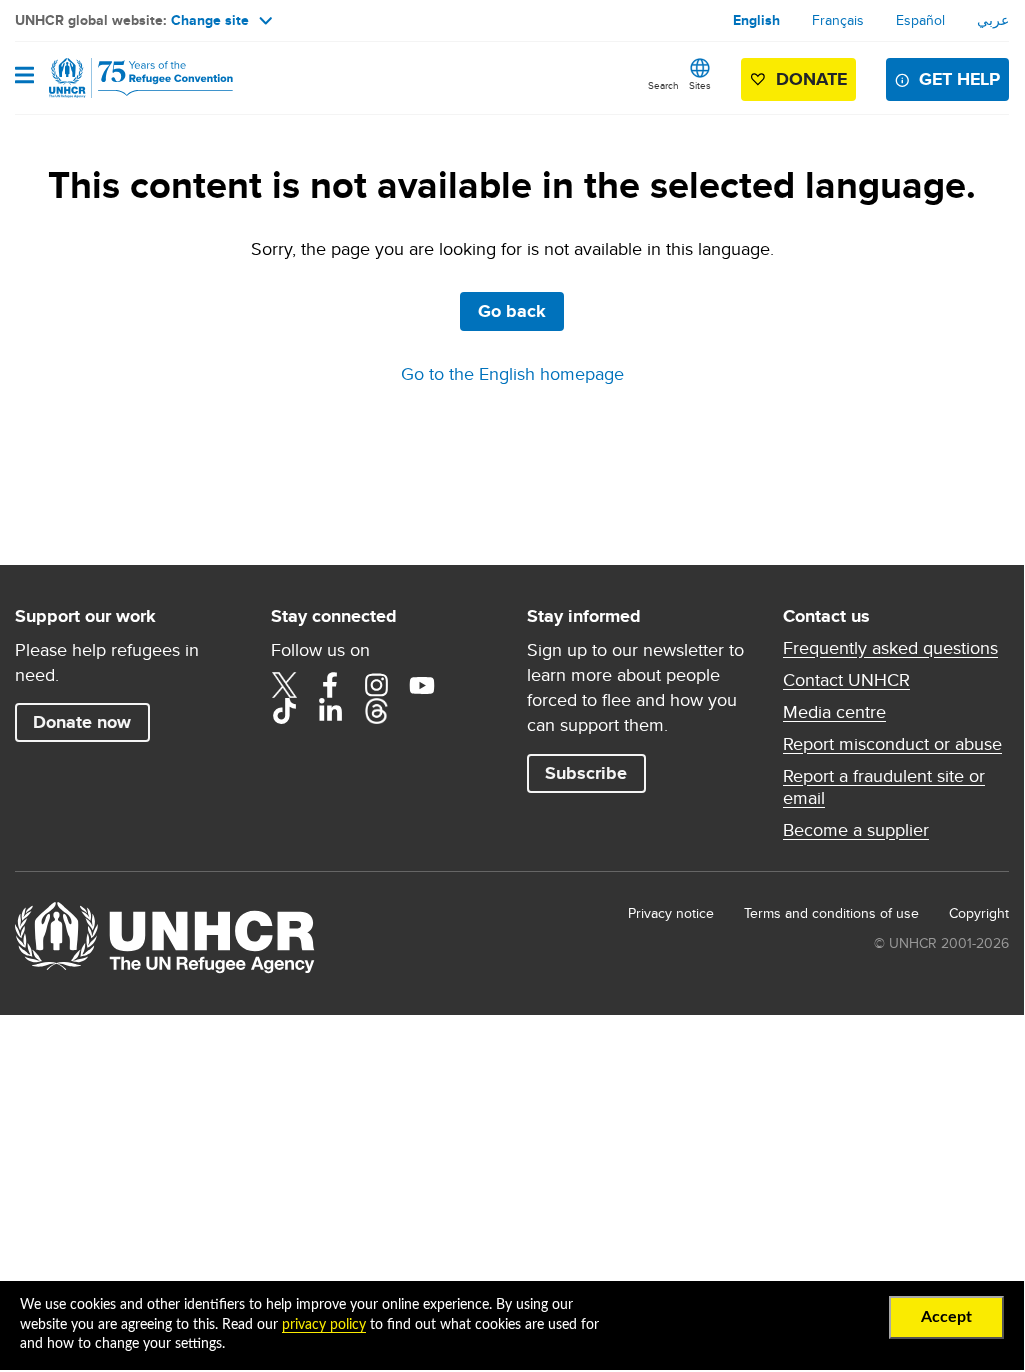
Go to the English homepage (512, 373)
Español (920, 20)
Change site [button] (210, 20)
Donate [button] (811, 79)
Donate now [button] (82, 722)
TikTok (284, 711)
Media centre (834, 712)
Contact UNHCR (846, 680)
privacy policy (324, 1325)
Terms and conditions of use (831, 913)
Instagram (376, 685)
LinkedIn (330, 711)
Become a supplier (856, 830)
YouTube (422, 685)
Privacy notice (671, 913)
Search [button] (663, 85)
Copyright (979, 913)
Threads (376, 711)
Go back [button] (512, 311)
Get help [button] (959, 79)
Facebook (330, 685)
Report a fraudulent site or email (884, 787)
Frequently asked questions (890, 648)
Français (838, 20)
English (756, 20)
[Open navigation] (24, 77)
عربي (993, 20)
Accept (946, 1317)
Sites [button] (700, 85)
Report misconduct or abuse (892, 744)
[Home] (117, 78)
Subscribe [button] (586, 773)
